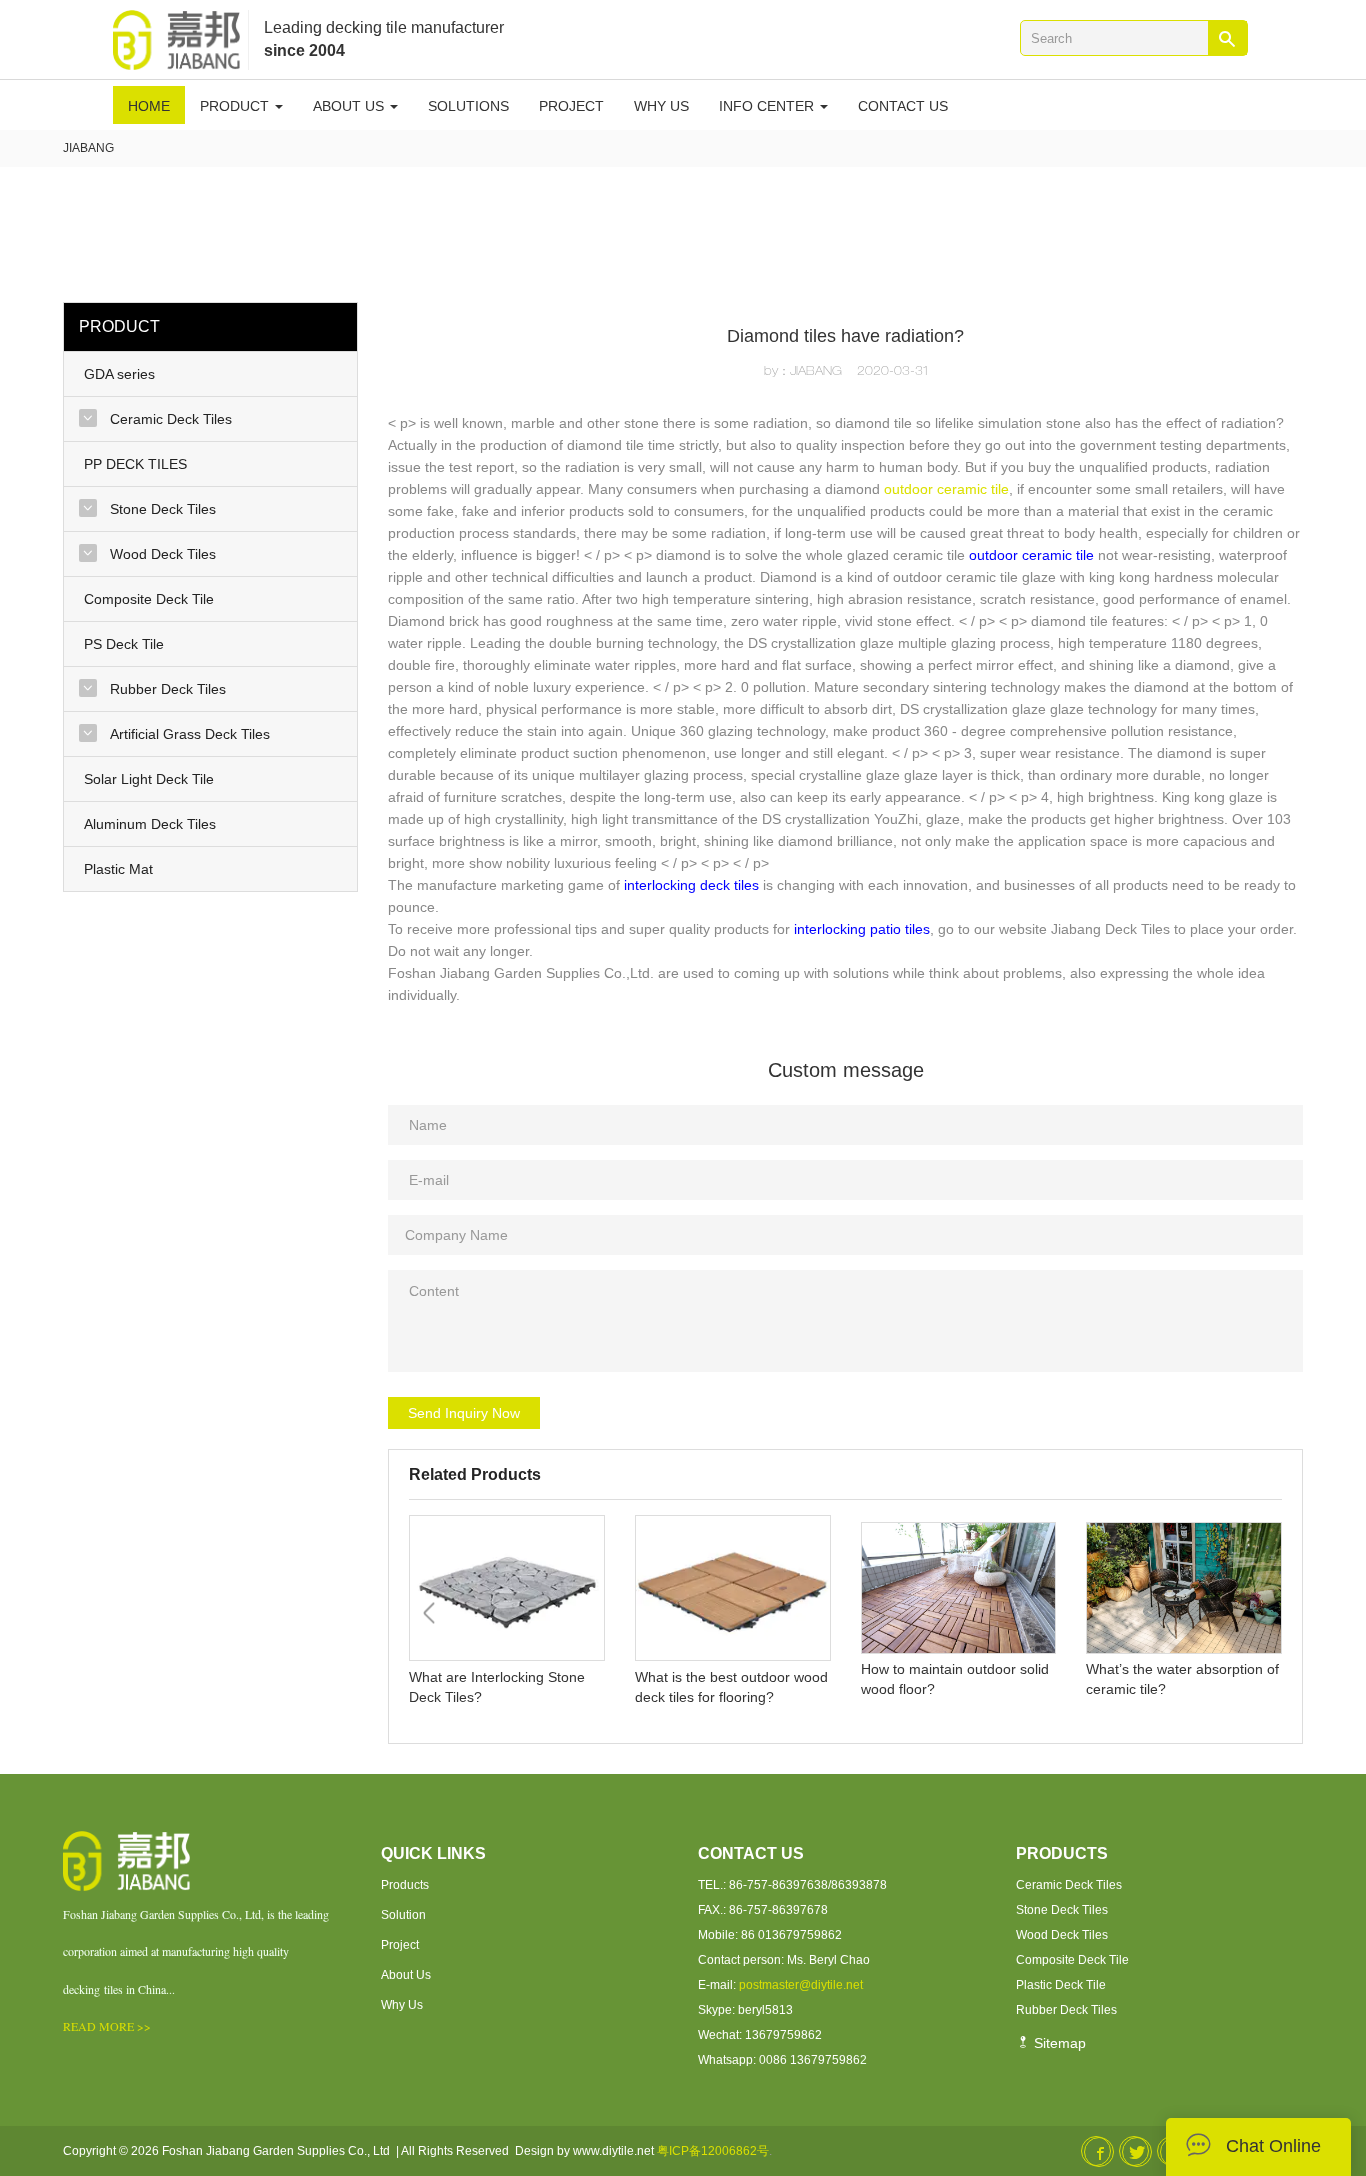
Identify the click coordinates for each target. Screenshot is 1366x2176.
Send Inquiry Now (464, 1413)
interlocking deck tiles (691, 885)
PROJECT (571, 106)
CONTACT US (903, 106)
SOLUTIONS (468, 106)
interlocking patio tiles (862, 929)
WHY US (661, 106)
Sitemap (1058, 2043)
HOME (149, 106)
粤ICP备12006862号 (713, 2151)
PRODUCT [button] (236, 106)
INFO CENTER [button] (768, 106)
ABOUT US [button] (350, 106)
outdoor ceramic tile (946, 489)
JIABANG (88, 148)
